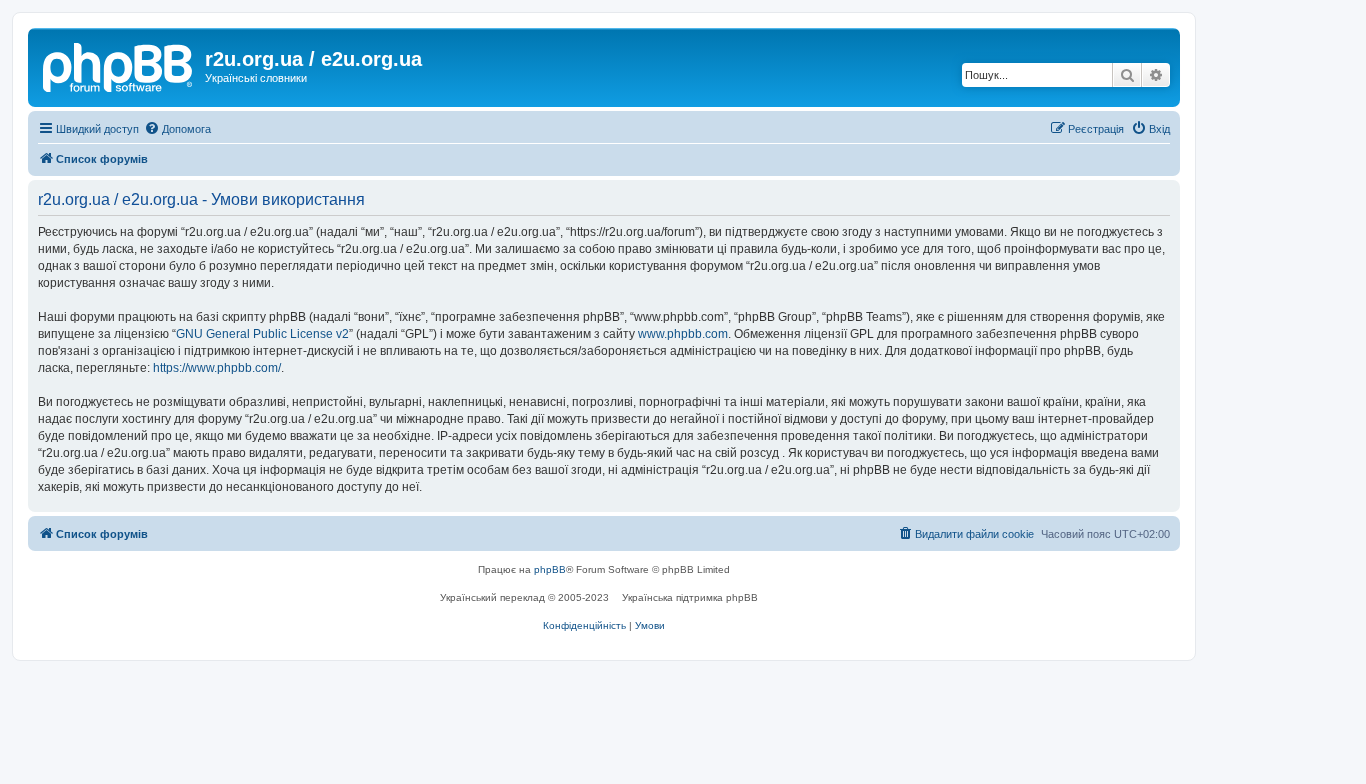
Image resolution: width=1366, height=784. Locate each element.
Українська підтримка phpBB (690, 597)
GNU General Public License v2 (262, 334)
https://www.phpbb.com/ (217, 368)
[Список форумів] (119, 65)
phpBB (550, 569)
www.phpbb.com (683, 334)
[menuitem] (177, 129)
